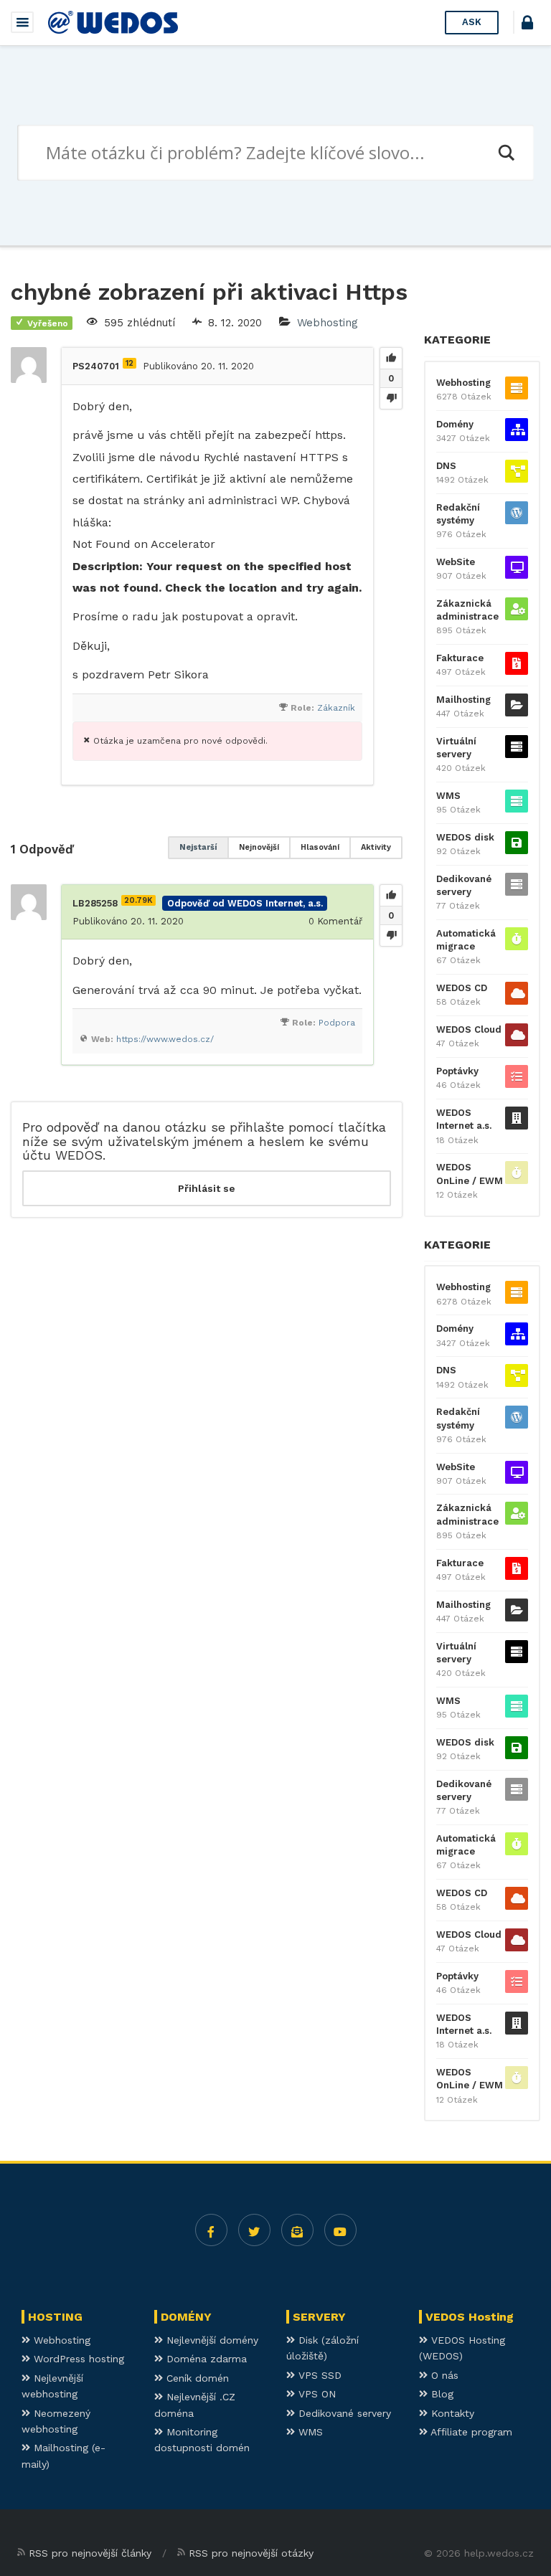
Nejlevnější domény (211, 2340)
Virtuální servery (456, 748)
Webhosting (328, 323)
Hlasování (320, 847)
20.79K (138, 900)
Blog (441, 2394)
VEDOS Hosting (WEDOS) (462, 2348)
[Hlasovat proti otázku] (391, 398)
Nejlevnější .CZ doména (195, 2405)
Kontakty (451, 2413)
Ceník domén (196, 2378)
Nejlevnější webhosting (52, 2386)
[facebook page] (211, 2230)
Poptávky (457, 1071)
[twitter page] (254, 2230)
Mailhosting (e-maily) (63, 2456)
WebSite (456, 562)
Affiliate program (470, 2432)
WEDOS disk (465, 837)
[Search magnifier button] (506, 153)
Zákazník (336, 708)
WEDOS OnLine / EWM (470, 1174)
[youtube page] (340, 2230)
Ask (472, 22)
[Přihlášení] (527, 25)
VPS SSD (318, 2375)
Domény (455, 424)
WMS (448, 796)
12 (129, 363)
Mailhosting (463, 700)
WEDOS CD (462, 988)
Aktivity (376, 847)
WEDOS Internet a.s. (464, 1119)
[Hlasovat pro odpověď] (391, 896)
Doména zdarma (205, 2359)
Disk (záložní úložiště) (322, 2348)
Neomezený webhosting (56, 2421)
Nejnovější (259, 847)
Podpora (337, 1023)
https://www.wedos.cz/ (165, 1039)
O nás (443, 2375)
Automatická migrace (466, 940)
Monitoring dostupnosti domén (202, 2440)
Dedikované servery (464, 885)
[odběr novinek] (297, 2230)
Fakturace (460, 658)
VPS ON (315, 2394)
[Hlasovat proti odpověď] (391, 935)
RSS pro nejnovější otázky (251, 2553)
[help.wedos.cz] (113, 22)
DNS (446, 466)
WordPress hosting (77, 2359)
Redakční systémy (458, 514)
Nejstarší (198, 847)
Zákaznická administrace (467, 610)
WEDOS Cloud (469, 1029)
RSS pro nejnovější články (90, 2553)
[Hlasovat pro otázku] (391, 359)
